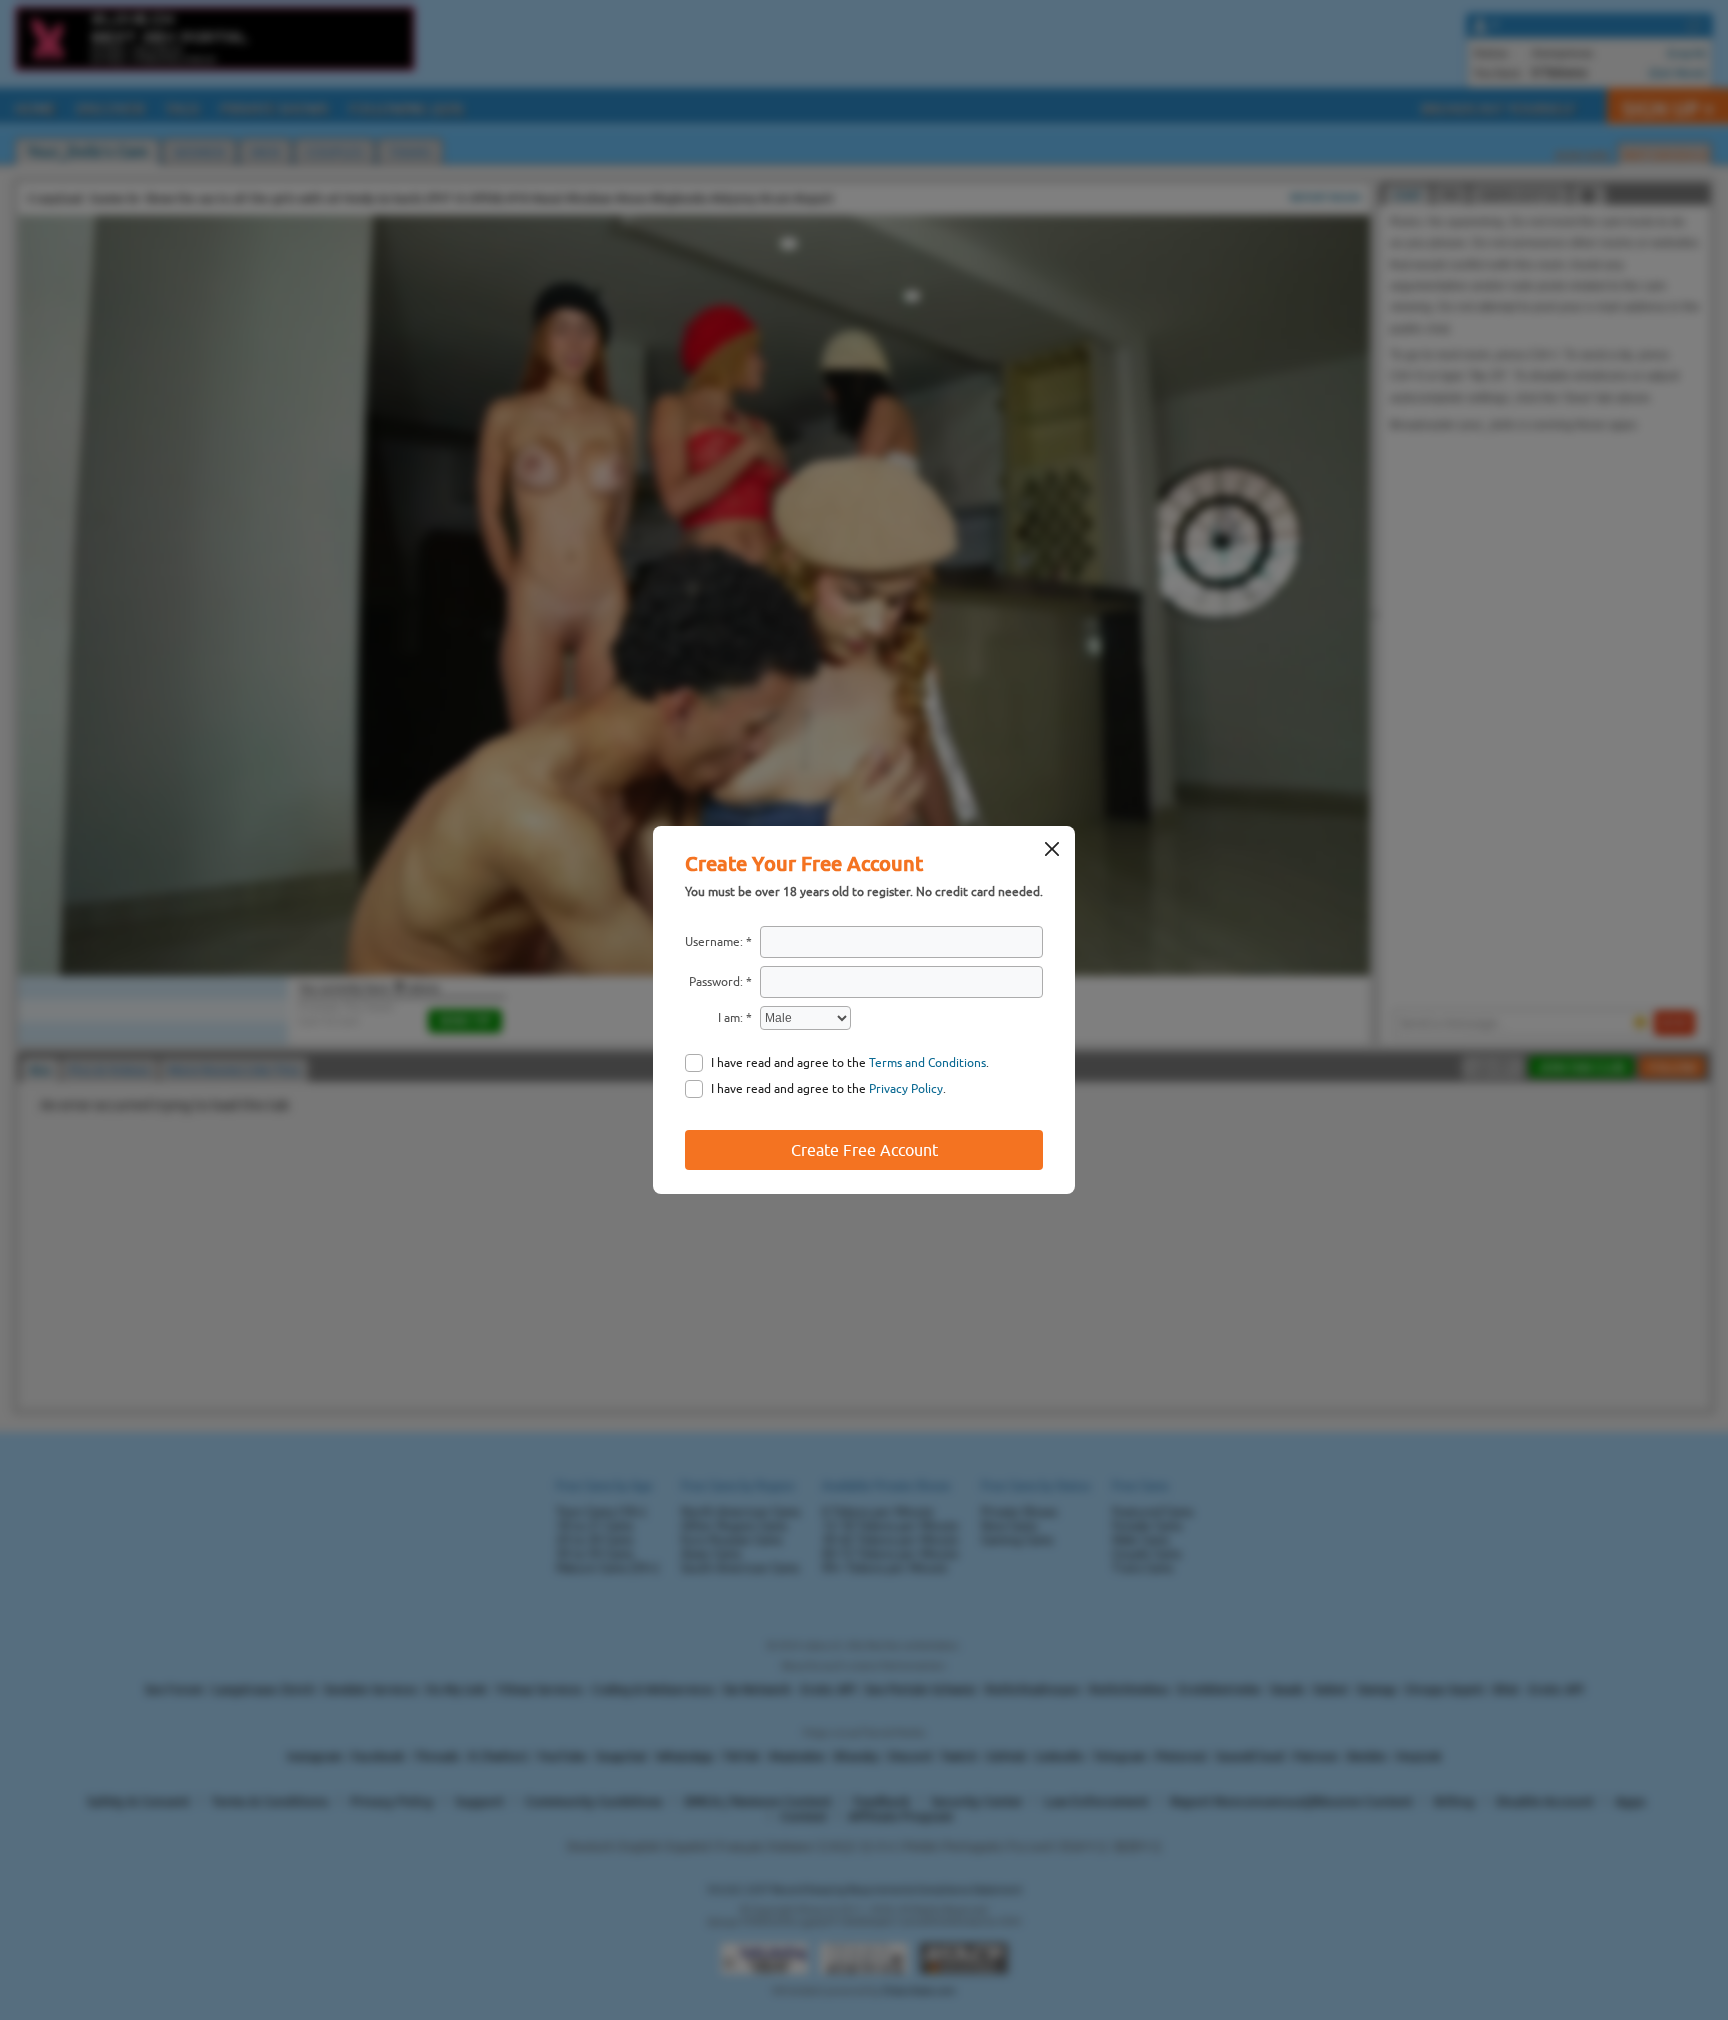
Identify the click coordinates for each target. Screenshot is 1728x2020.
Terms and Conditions (927, 1063)
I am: (730, 1018)
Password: (716, 982)
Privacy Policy (906, 1089)
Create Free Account (864, 1150)
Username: (714, 942)
